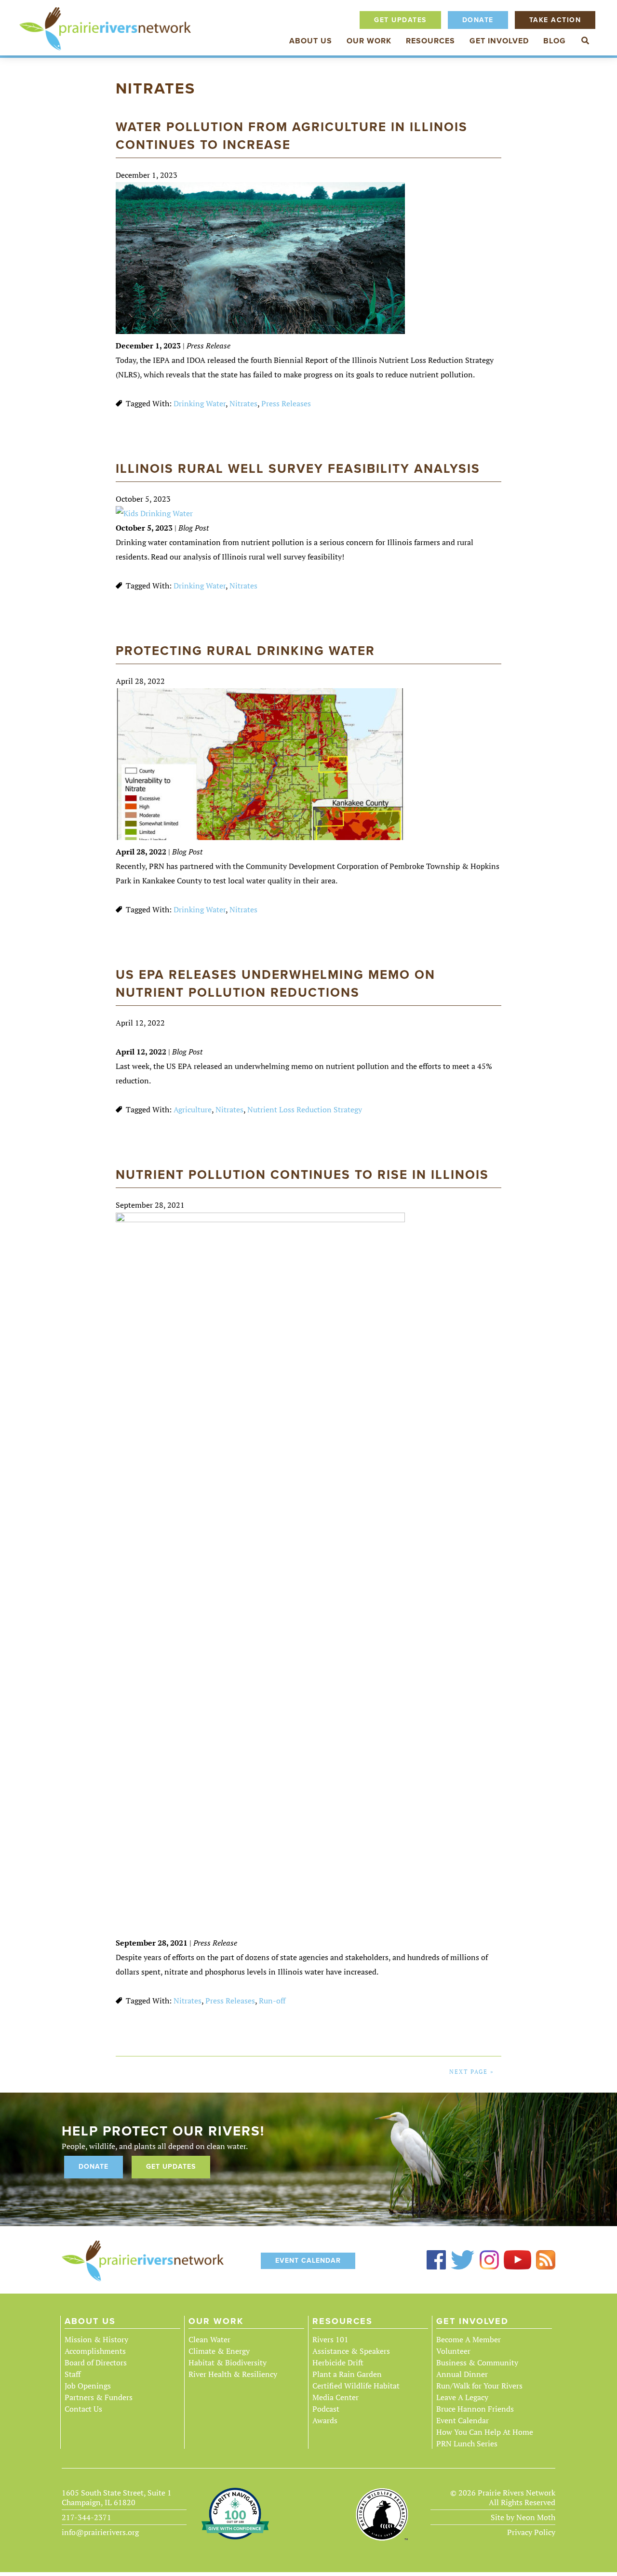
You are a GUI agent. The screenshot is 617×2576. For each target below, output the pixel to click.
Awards (325, 2420)
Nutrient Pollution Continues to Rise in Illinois (302, 1175)
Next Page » (472, 2072)
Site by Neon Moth (523, 2517)
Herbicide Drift (338, 2362)
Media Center (335, 2397)
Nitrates (243, 403)
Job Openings (88, 2386)
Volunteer (453, 2351)
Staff (73, 2374)
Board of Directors (96, 2362)
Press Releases (286, 403)
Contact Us (83, 2409)
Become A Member (469, 2339)
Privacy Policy (531, 2532)
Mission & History (96, 2339)
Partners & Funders (99, 2397)
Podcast (326, 2409)
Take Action (555, 20)
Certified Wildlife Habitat (356, 2386)
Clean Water (209, 2339)
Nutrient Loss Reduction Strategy (305, 1109)
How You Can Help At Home (485, 2432)
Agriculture (193, 1109)
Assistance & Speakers (351, 2351)
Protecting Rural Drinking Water (245, 651)
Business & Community (477, 2362)
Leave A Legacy (462, 2397)
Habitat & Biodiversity (228, 2362)
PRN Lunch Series (467, 2443)
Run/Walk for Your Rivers (479, 2386)
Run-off (272, 2001)
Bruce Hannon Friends (475, 2409)
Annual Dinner (462, 2374)
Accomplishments (95, 2351)
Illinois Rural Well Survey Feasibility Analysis (298, 469)
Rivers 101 (330, 2339)
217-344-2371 (87, 2517)
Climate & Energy (219, 2351)
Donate (478, 20)
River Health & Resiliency (233, 2374)
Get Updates (400, 20)
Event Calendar (308, 2261)
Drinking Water (200, 403)
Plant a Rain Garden (347, 2374)
